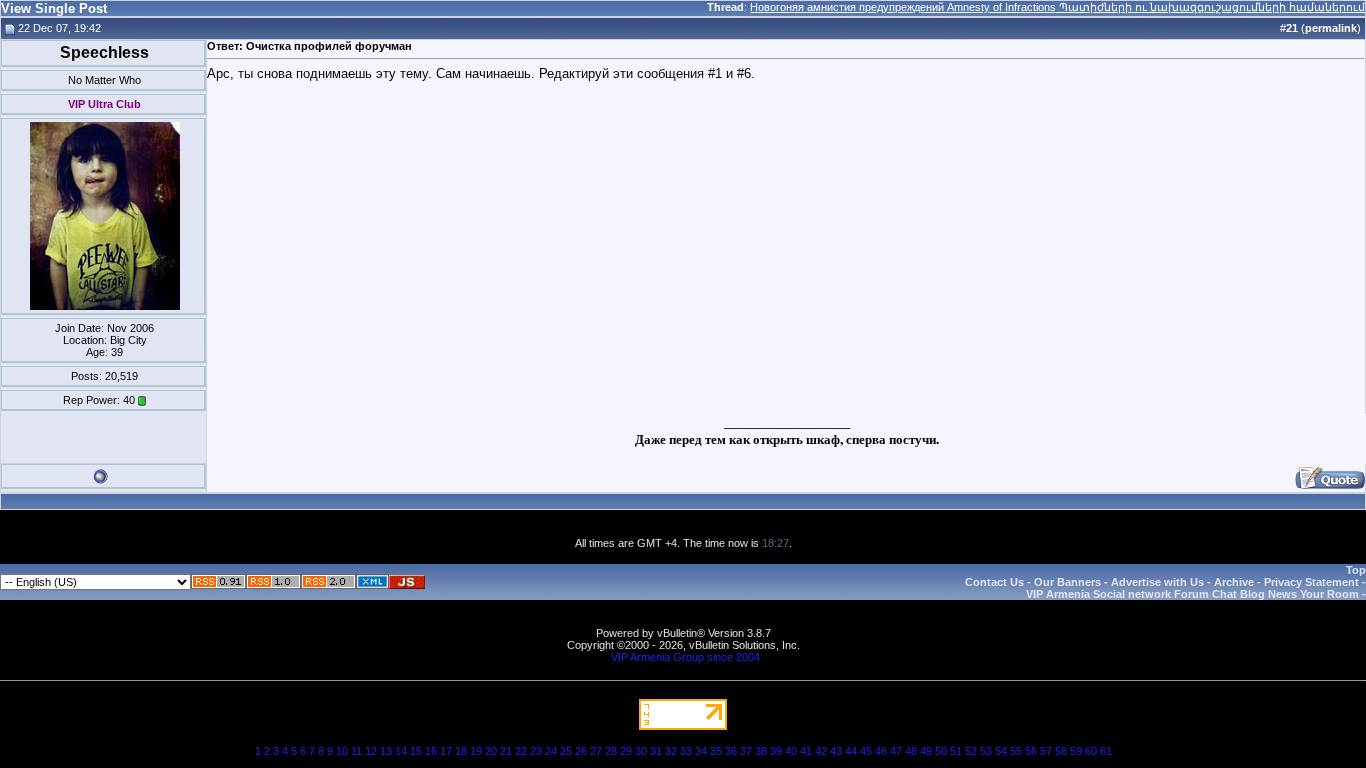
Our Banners (1067, 582)
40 (791, 751)
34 (701, 751)
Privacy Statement (1311, 582)
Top (1356, 570)
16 (431, 751)
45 (866, 751)
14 (401, 751)
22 (521, 751)
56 (1031, 751)
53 (986, 751)
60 (1091, 751)
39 (776, 751)
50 (941, 751)
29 (626, 751)
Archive (1234, 582)
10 (342, 751)
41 (806, 751)
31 (656, 751)
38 (761, 751)
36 (731, 751)
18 (461, 751)
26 (581, 751)
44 (851, 751)
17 (446, 751)
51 (956, 751)
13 (386, 751)
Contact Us (994, 582)
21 (506, 751)
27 (596, 751)
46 (881, 751)
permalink (1331, 28)
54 (1001, 751)
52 (971, 751)
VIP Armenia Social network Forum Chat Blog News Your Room (1192, 594)
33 (686, 751)
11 (356, 751)
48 (911, 751)
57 (1046, 751)
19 (476, 751)
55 (1016, 751)
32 (671, 751)
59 (1076, 751)
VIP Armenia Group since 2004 (685, 657)
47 (896, 751)
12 (371, 751)
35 (716, 751)
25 (566, 751)
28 (611, 751)
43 (836, 751)
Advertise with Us (1157, 582)
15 (416, 751)
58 (1061, 751)
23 (536, 751)
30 (641, 751)
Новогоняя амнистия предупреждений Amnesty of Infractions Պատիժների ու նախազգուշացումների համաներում (1057, 7)
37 (746, 751)
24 (551, 751)
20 (491, 751)
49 (926, 751)
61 (1106, 751)
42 (821, 751)
